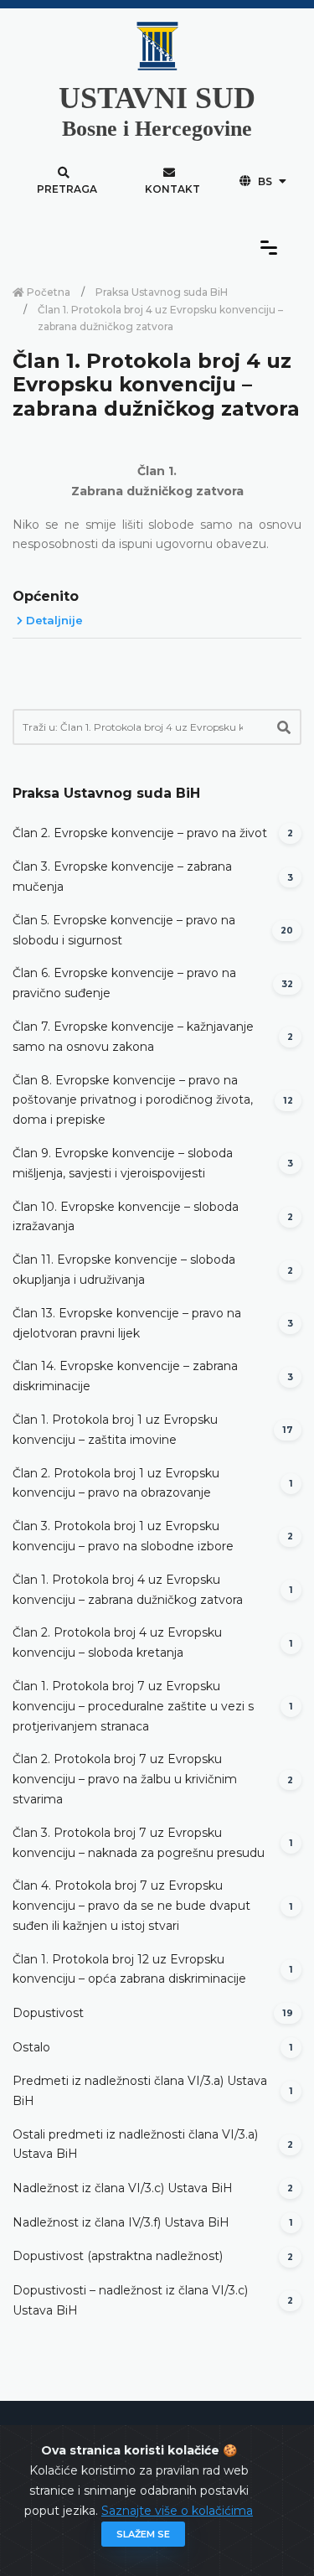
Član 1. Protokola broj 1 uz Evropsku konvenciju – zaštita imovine (115, 1430)
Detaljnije (53, 620)
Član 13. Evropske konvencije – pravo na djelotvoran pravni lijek (127, 1323)
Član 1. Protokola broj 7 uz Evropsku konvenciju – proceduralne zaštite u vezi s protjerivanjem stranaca (133, 1706)
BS (265, 181)
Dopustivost (48, 2013)
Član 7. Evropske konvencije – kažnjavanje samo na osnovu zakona (133, 1037)
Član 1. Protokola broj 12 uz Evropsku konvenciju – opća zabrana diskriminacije (129, 1969)
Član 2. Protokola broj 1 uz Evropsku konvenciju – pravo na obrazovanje (116, 1483)
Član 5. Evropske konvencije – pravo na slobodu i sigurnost (124, 930)
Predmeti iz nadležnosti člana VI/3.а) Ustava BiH (140, 2091)
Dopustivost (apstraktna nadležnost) (118, 2256)
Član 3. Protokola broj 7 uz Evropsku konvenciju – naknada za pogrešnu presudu (139, 1843)
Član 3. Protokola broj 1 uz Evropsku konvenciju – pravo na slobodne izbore (123, 1536)
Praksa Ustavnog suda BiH (162, 292)
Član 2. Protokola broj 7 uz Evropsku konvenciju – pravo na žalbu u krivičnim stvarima (125, 1779)
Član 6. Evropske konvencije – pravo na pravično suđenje (124, 983)
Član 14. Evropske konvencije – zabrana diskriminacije (125, 1376)
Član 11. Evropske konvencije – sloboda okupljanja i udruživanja (124, 1270)
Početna (47, 292)
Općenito (46, 596)
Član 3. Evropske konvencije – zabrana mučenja (122, 877)
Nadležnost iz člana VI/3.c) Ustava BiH (123, 2188)
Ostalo (31, 2047)
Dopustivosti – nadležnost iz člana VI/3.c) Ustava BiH (130, 2300)
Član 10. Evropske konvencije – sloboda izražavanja (126, 1217)
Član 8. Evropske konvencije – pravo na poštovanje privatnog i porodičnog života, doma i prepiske (133, 1100)
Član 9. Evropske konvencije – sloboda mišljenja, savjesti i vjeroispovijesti (123, 1163)
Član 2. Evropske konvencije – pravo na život (140, 833)
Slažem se (143, 2534)
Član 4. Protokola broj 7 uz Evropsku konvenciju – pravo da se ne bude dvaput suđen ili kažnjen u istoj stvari (131, 1906)
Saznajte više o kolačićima (177, 2511)
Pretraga (67, 189)
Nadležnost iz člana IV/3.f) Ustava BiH (121, 2222)
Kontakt (172, 189)
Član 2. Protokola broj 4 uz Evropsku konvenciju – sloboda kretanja (117, 1642)
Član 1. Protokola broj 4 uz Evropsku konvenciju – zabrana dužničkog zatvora (128, 1590)
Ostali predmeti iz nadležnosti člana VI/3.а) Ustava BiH (135, 2144)
